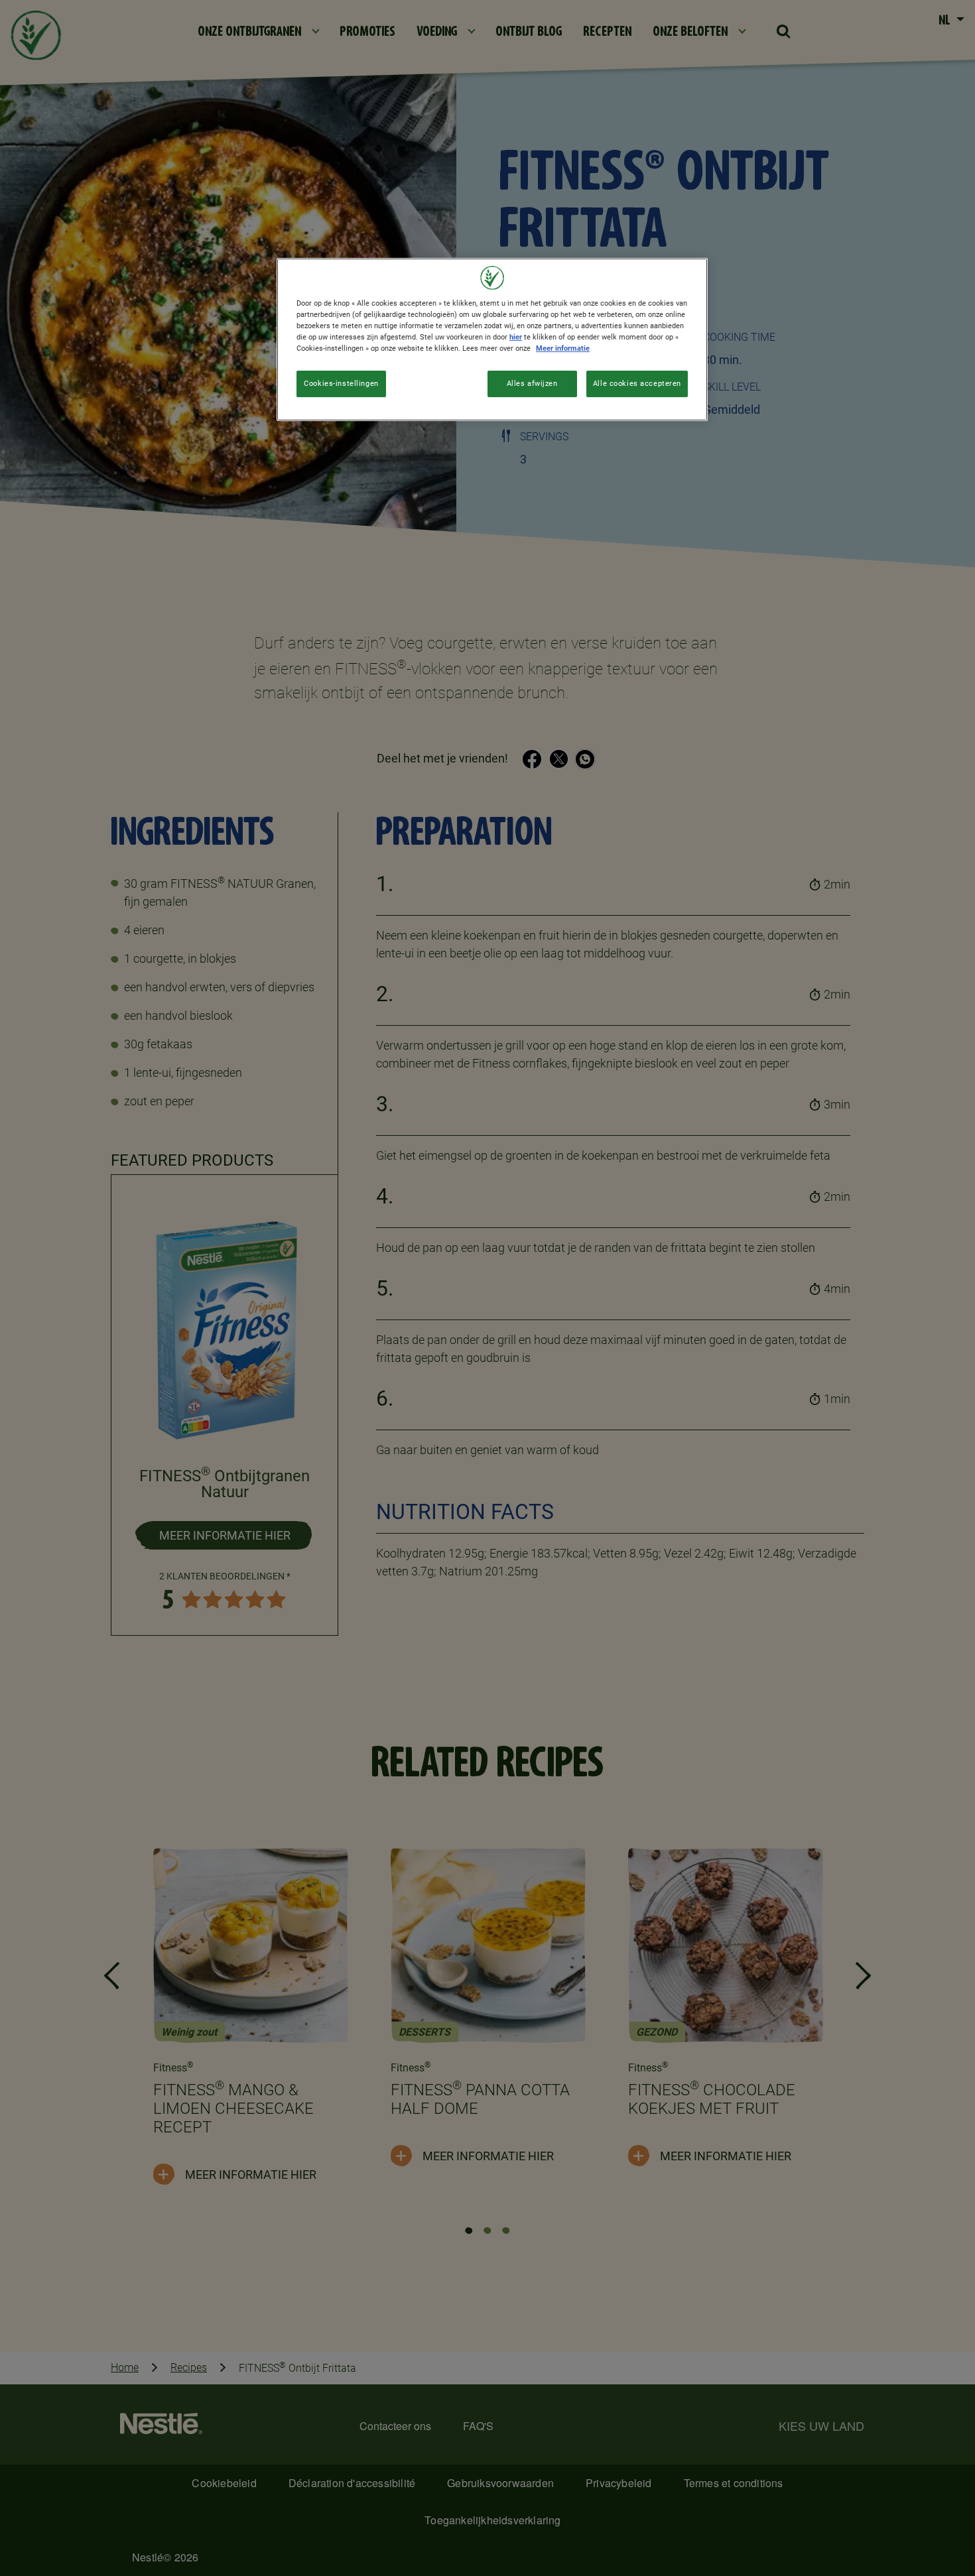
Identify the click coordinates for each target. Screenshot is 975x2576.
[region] (492, 339)
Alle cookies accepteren (637, 383)
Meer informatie (563, 348)
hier (516, 337)
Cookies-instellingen (341, 383)
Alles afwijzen (532, 383)
